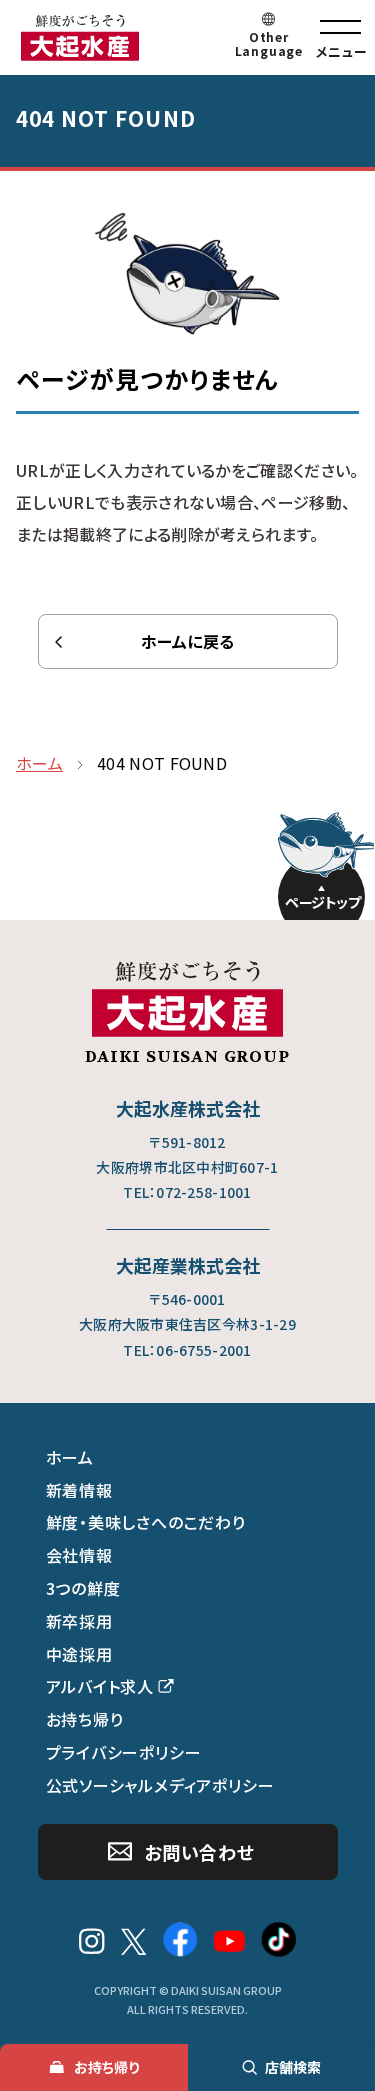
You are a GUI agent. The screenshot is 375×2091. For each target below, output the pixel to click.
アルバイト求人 (100, 1686)
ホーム (70, 1457)
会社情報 (79, 1555)
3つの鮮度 (83, 1588)
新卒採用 (79, 1621)
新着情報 (79, 1490)
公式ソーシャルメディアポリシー (160, 1785)
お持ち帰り (85, 1719)
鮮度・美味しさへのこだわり (146, 1522)
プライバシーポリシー (124, 1752)
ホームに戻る (188, 641)
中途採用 (79, 1654)
